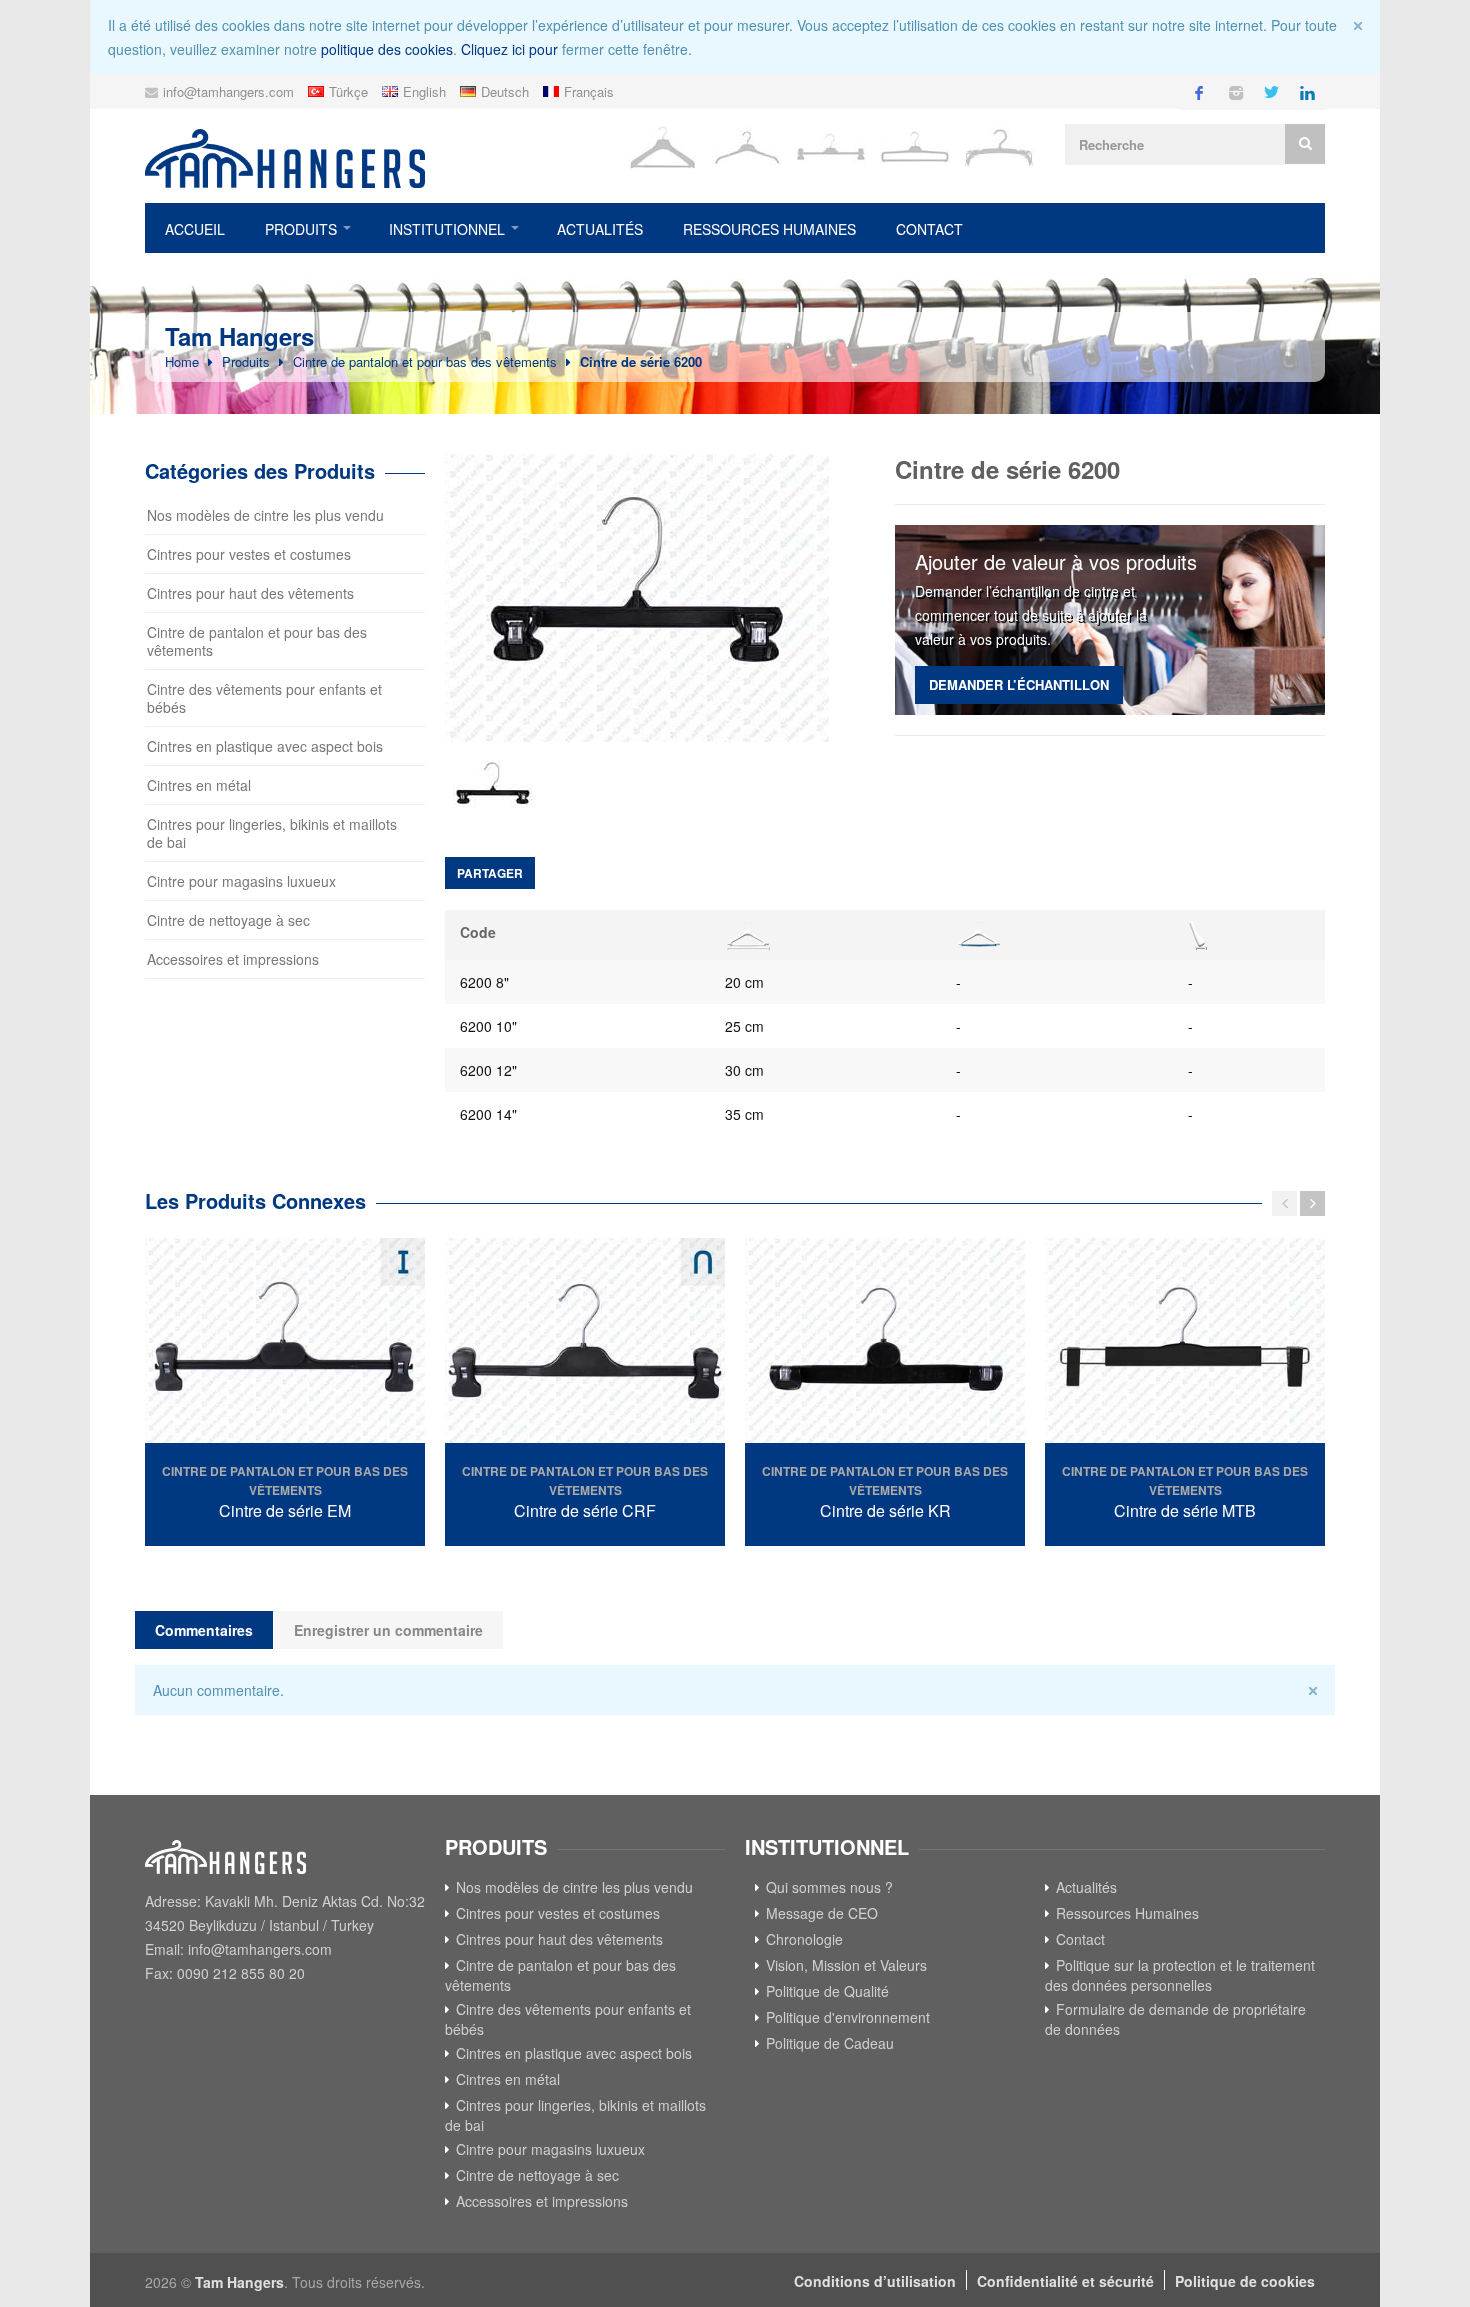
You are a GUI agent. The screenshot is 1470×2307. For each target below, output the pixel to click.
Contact (929, 229)
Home (182, 361)
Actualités (600, 229)
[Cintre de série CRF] (585, 1343)
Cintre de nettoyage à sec (228, 920)
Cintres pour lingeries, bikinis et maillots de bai (272, 833)
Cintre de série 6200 (641, 361)
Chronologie (804, 1939)
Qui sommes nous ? (829, 1887)
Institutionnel (447, 229)
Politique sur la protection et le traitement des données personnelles (1180, 1975)
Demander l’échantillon (1019, 684)
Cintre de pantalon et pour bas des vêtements (425, 361)
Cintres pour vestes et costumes (249, 554)
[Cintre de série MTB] (1185, 1343)
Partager (490, 873)
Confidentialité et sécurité (1065, 2281)
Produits (301, 229)
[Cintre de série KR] (885, 1343)
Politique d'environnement (848, 2017)
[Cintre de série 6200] (650, 598)
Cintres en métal (199, 785)
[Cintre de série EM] (285, 1343)
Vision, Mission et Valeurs (846, 1965)
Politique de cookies (1245, 2281)
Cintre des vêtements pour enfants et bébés (264, 698)
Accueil (195, 229)
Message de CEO (822, 1913)
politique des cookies (387, 49)
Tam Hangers (239, 2282)
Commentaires (204, 1630)
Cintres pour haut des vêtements (250, 593)
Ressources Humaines (769, 229)
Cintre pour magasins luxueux (241, 881)
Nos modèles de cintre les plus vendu (265, 515)
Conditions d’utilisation (875, 2281)
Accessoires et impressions (233, 959)
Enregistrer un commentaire (388, 1630)
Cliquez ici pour (509, 49)
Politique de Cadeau (830, 2043)
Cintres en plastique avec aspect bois (265, 746)
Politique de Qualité (827, 1991)
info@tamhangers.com (228, 91)
